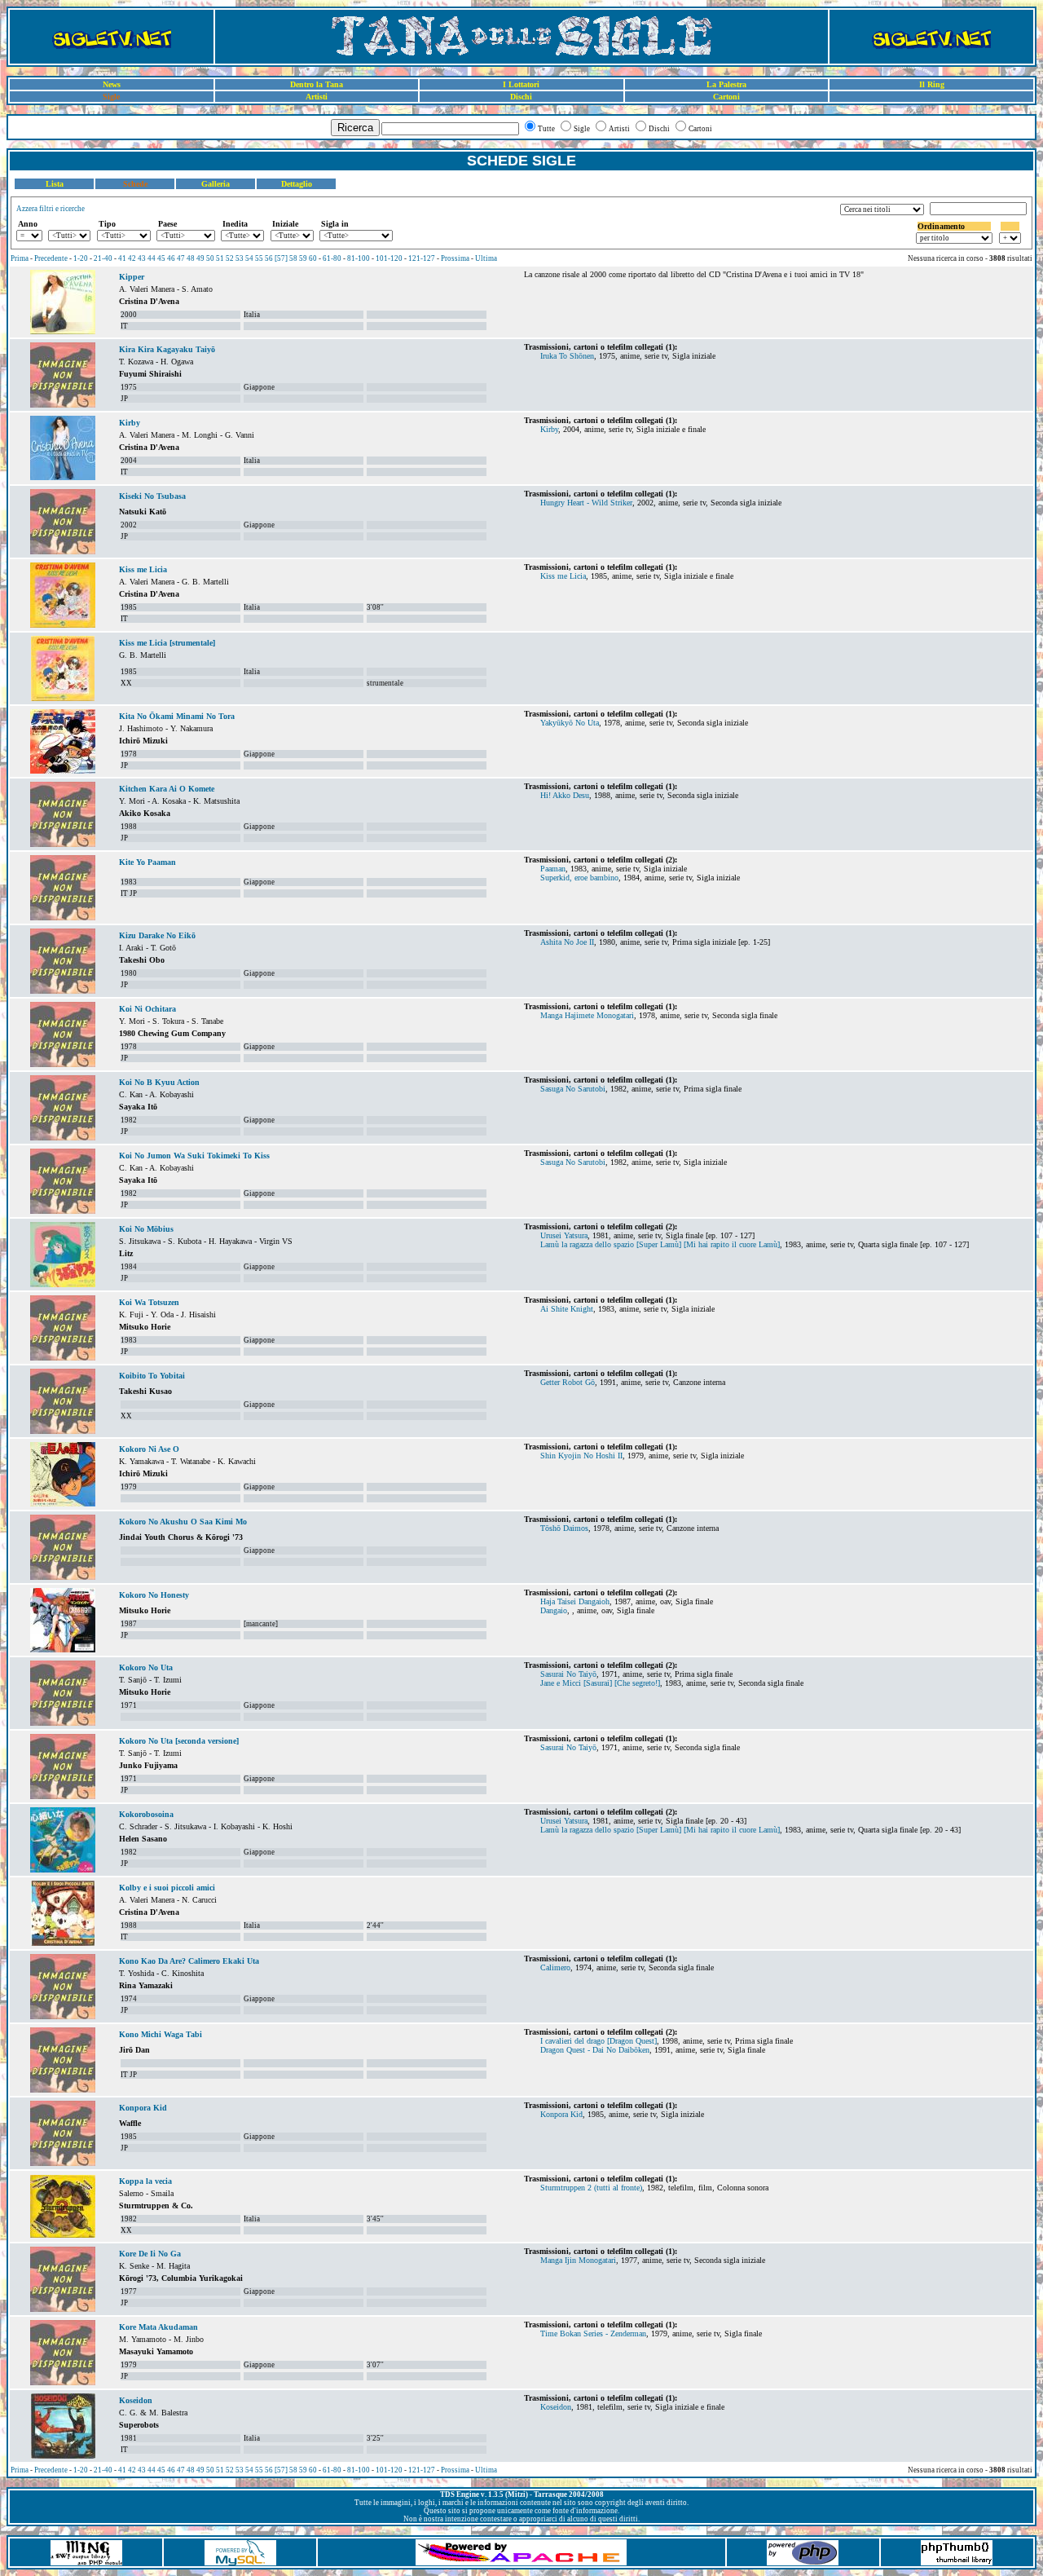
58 (293, 258)
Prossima (455, 258)
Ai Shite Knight (567, 1309)
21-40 (103, 258)
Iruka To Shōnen (567, 356)
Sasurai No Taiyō (568, 1674)
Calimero (555, 1967)
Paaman (553, 869)
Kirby (130, 423)
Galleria (216, 184)
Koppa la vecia (145, 2181)
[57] (281, 258)
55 (259, 258)
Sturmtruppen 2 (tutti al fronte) (591, 2188)
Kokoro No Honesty (154, 1595)
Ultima (486, 258)
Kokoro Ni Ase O (149, 1449)
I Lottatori (521, 84)
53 (240, 258)
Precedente (51, 258)
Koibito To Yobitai (152, 1376)
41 (122, 258)
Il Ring (932, 84)
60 (313, 258)
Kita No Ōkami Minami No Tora (177, 716)
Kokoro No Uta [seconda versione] (179, 1741)
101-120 (389, 258)
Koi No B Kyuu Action (159, 1082)
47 (181, 258)
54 (249, 258)
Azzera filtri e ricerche (51, 209)
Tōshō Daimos (564, 1528)
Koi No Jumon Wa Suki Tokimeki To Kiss (194, 1156)
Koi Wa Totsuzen (149, 1302)
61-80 (332, 258)
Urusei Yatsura (564, 1235)
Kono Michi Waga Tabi (161, 2034)
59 (303, 258)
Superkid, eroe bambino (579, 878)
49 (200, 258)
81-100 (359, 258)
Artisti (317, 97)
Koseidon (136, 2400)
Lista (55, 184)
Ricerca (355, 128)
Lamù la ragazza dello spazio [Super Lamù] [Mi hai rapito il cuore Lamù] (660, 1244)
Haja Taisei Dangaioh (575, 1601)
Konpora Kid (143, 2108)
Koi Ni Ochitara (147, 1009)
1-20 (81, 258)
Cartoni (726, 97)
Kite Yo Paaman (147, 862)
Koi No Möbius (146, 1229)
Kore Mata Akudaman (158, 2327)
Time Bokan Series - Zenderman (593, 2333)
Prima (20, 258)
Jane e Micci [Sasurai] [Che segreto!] (600, 1683)
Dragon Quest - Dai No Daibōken (595, 2050)
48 (191, 258)
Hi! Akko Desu (565, 795)
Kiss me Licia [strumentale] (167, 643)
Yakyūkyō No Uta (570, 723)
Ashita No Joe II (567, 942)
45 (161, 258)
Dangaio (554, 1610)
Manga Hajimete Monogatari (587, 1015)
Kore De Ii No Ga (150, 2254)
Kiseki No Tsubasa (152, 496)
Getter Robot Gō (568, 1382)
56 (269, 258)
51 (220, 258)
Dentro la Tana (317, 84)
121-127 (422, 258)
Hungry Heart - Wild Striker (586, 503)
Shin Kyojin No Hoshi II (581, 1456)
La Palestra (726, 84)
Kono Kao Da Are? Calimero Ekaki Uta (189, 1961)
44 (152, 258)
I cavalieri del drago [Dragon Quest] (599, 2041)
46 (171, 258)
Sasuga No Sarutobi (573, 1089)
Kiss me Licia (143, 569)
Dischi (521, 97)
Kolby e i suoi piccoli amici (167, 1888)
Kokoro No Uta (146, 1667)
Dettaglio (297, 184)
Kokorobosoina (146, 1814)
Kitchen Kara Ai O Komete (167, 789)
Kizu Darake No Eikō (157, 935)
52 (230, 258)
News (112, 84)
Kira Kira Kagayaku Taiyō (167, 349)
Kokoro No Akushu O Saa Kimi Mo (183, 1522)
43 (142, 258)
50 (210, 258)
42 (132, 258)
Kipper (132, 277)
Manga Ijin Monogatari (578, 2260)
